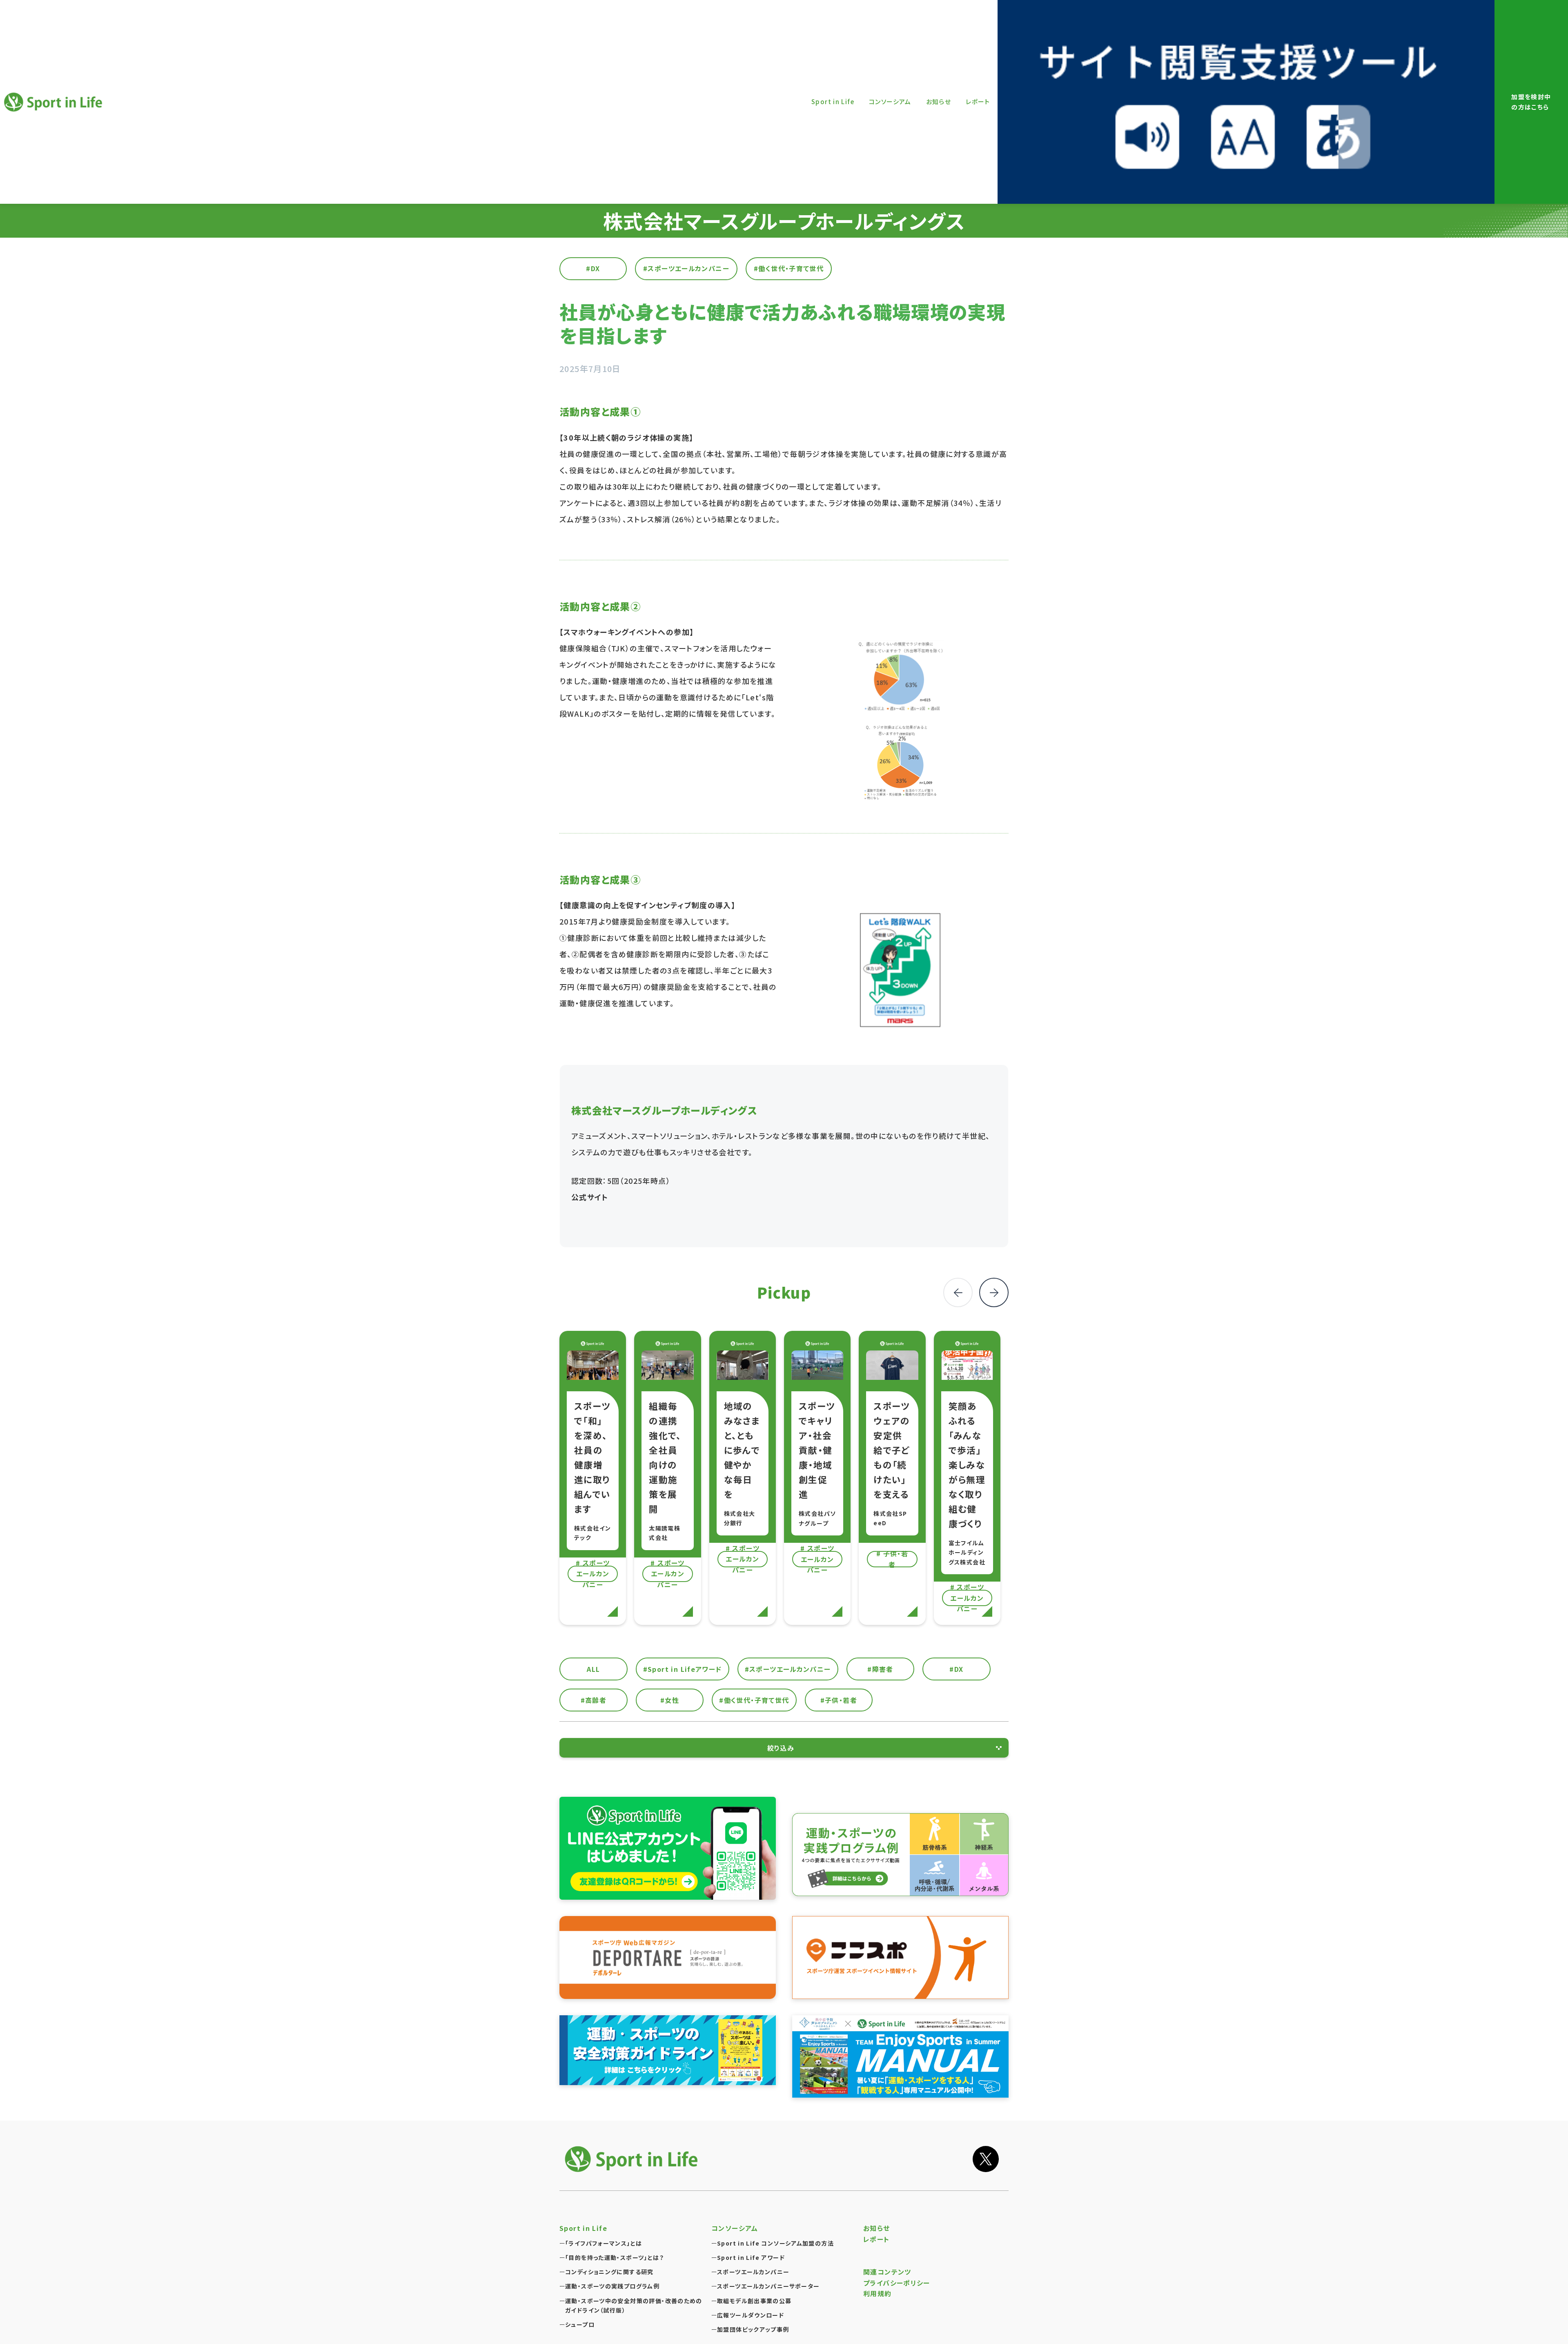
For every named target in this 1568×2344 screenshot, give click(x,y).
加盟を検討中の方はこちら (1531, 102)
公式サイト (590, 1197)
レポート (876, 2239)
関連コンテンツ (887, 2272)
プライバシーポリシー (897, 2283)
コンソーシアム (735, 2228)
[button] (994, 1292)
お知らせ (877, 2228)
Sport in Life (51, 115)
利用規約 (878, 2293)
